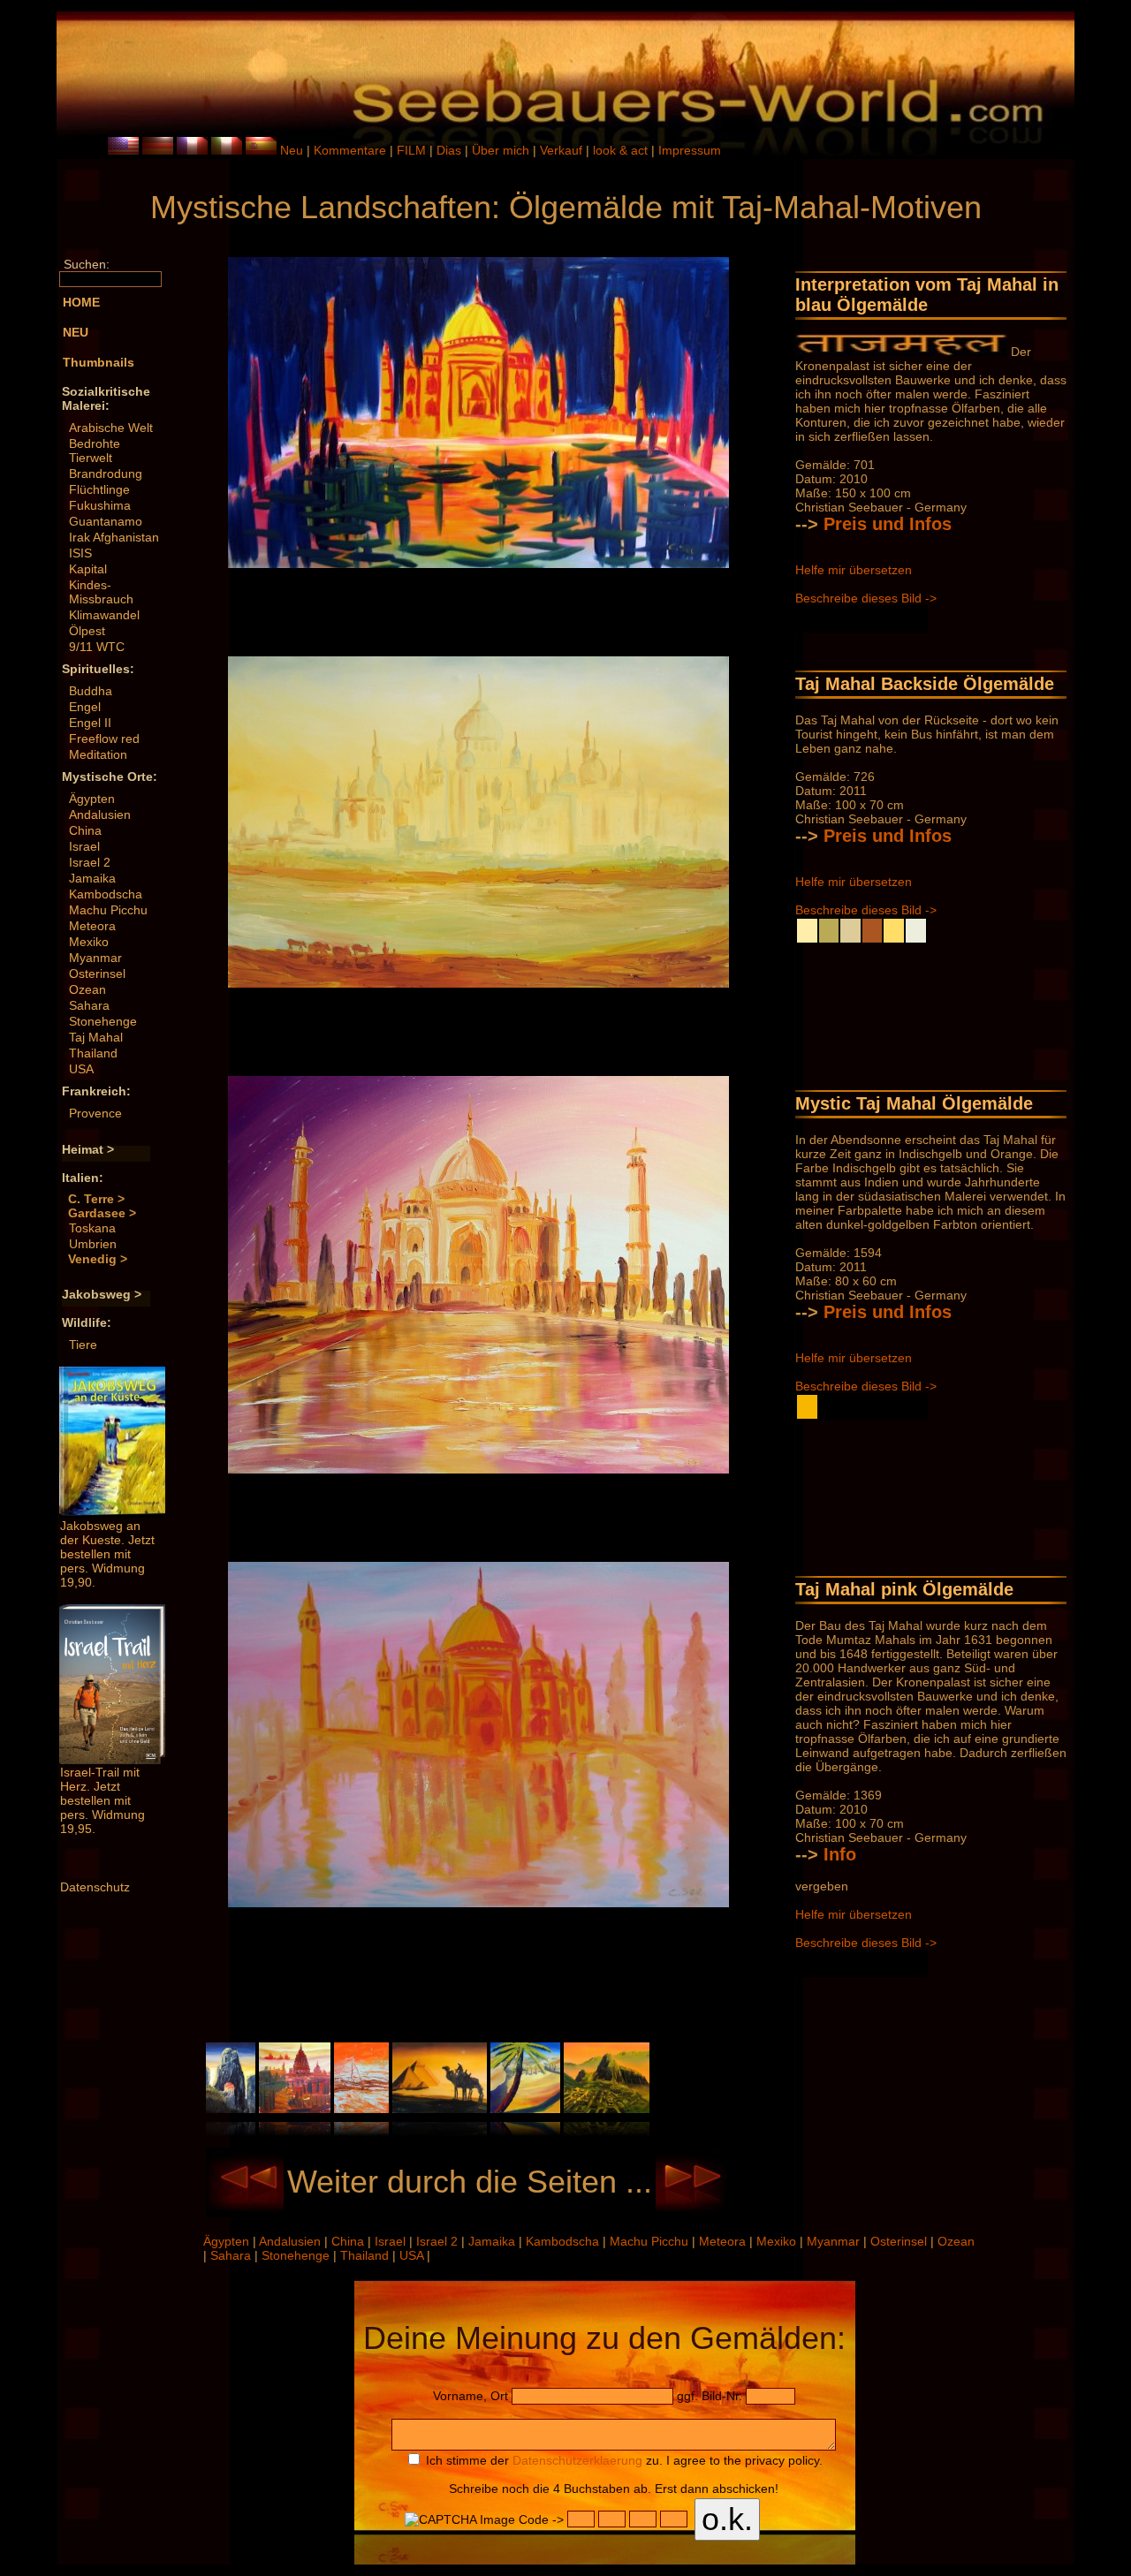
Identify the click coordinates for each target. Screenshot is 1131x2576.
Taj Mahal (96, 1037)
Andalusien (100, 814)
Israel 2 (90, 862)
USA (81, 1069)
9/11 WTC (97, 647)
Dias (451, 150)
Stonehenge (103, 1021)
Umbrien (93, 1244)
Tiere (83, 1345)
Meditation (98, 754)
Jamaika (92, 878)
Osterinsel (97, 974)
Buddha (91, 691)
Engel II (90, 723)
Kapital (88, 569)
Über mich (502, 150)
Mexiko (89, 942)
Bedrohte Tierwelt (95, 451)
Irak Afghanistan (114, 537)
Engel (85, 707)
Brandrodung (106, 474)
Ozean (87, 989)
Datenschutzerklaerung (577, 2460)
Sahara (89, 1005)
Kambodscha (106, 894)
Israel (84, 846)
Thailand (93, 1053)
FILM (413, 150)
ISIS (80, 553)
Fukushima (100, 505)
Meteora (92, 926)
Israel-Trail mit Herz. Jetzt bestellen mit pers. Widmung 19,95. (102, 1800)
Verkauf (563, 150)
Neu (292, 150)
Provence (95, 1113)
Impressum (690, 150)
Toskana (92, 1228)
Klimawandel (104, 615)
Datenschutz (95, 1887)
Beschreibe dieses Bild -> (866, 598)
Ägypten (92, 799)
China (85, 830)
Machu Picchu (108, 910)
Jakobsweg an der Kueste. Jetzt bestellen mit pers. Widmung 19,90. (107, 1554)
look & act (622, 150)
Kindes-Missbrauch (101, 592)
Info (840, 1854)
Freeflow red (104, 739)
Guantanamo (106, 521)
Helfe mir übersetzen (854, 570)
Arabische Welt (111, 428)
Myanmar (95, 958)
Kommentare (352, 150)
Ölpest (87, 631)
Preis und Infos (888, 524)
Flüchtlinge (99, 489)
